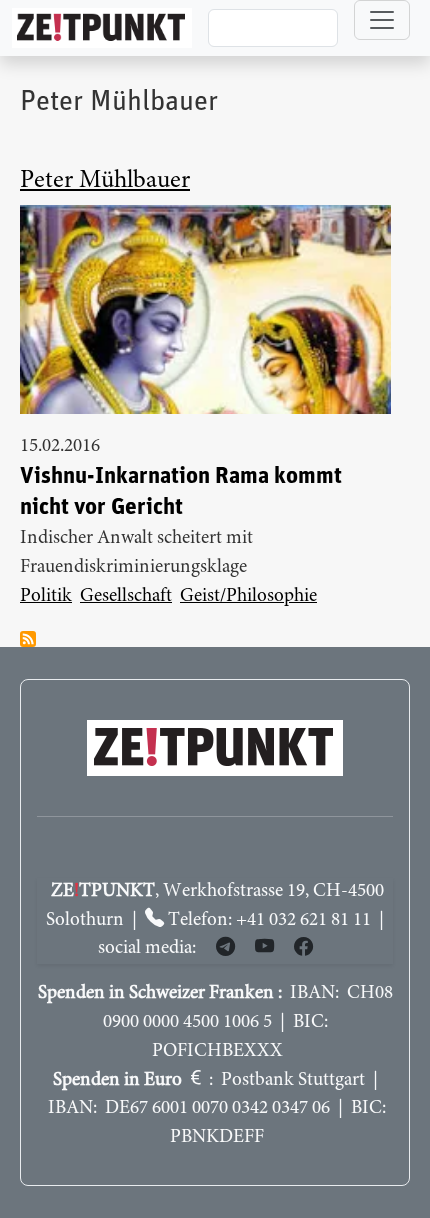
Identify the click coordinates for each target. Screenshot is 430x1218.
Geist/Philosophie (248, 596)
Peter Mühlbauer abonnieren (28, 639)
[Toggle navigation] (382, 20)
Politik (46, 596)
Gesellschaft (126, 596)
